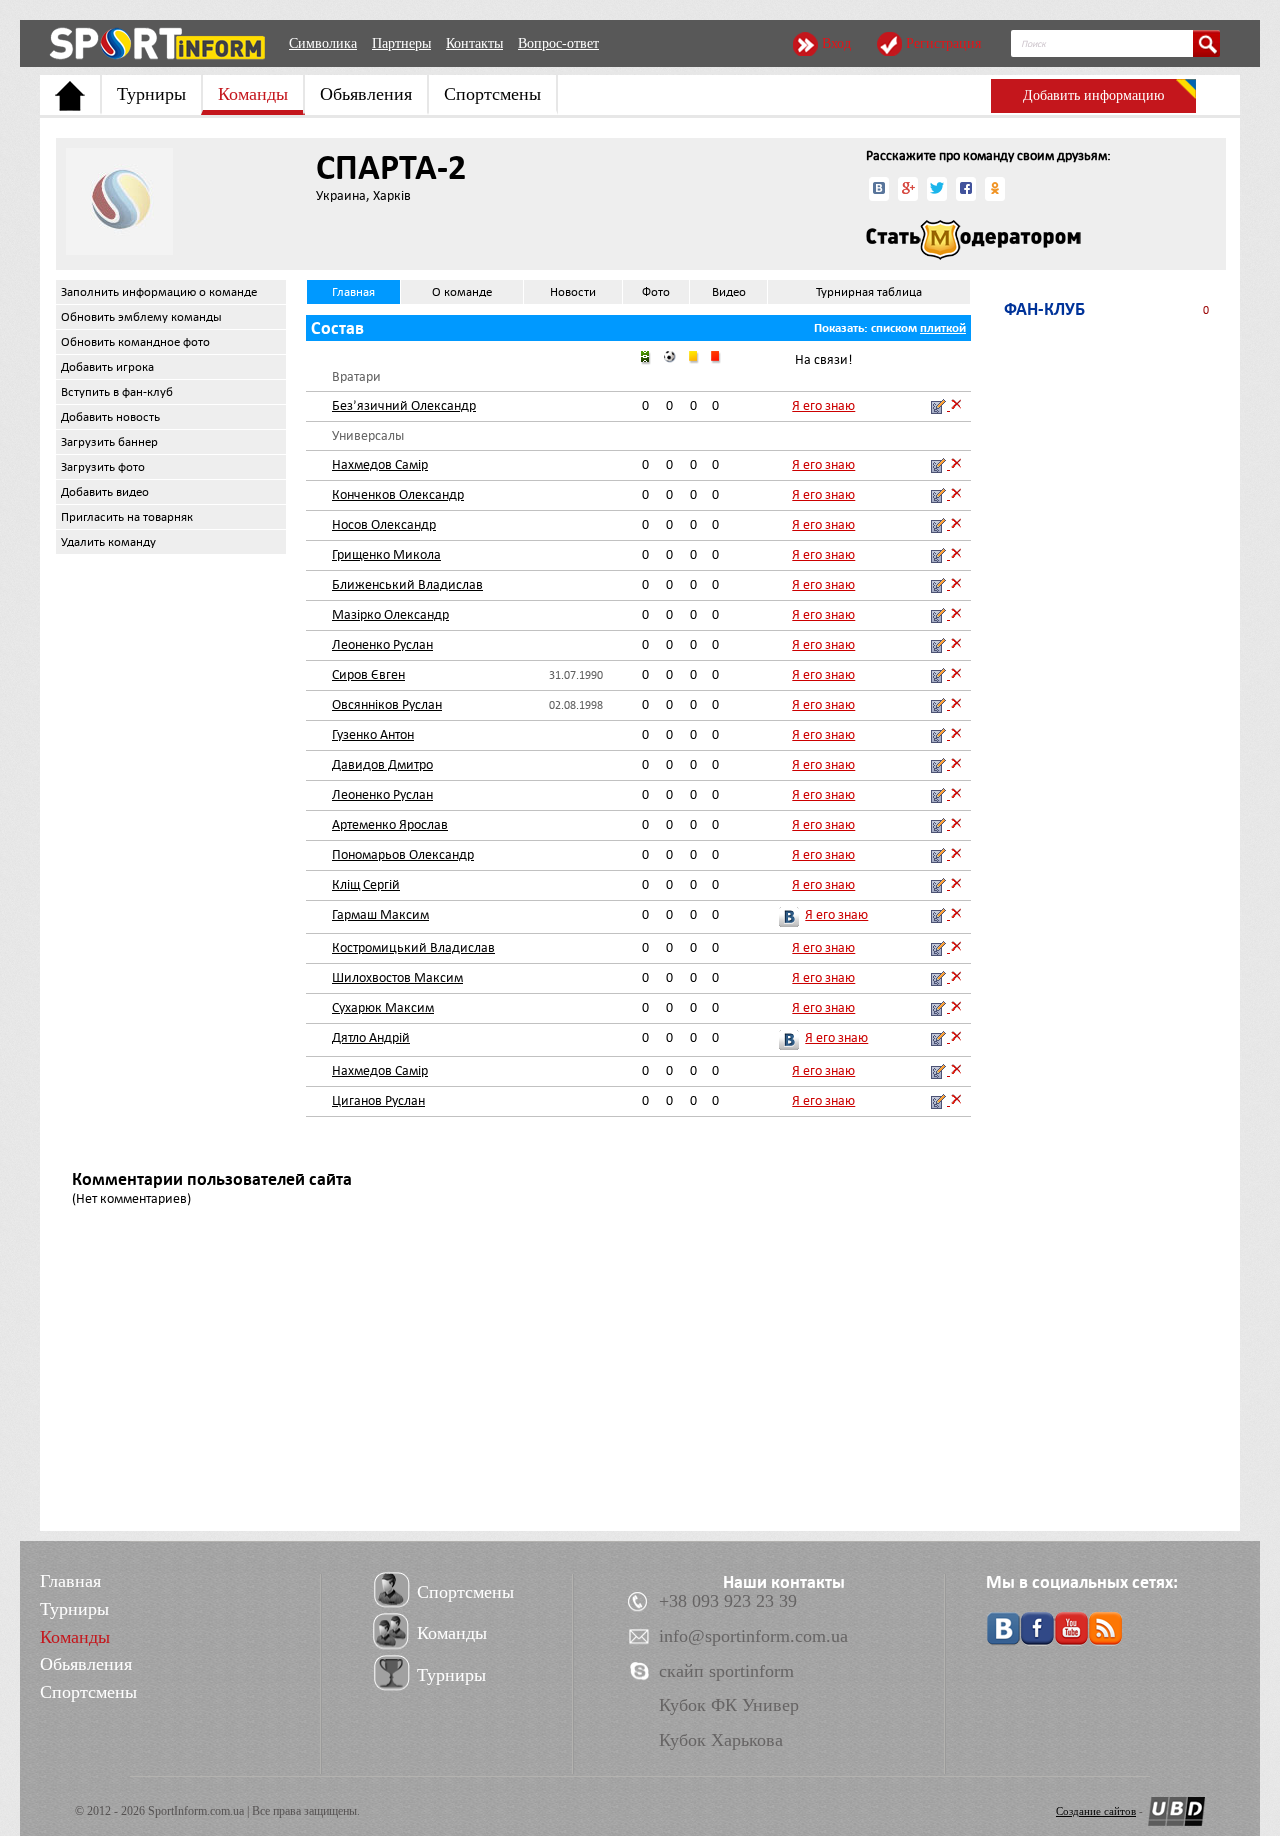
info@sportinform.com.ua (753, 1636)
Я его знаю (823, 405)
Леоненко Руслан (382, 644)
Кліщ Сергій (366, 884)
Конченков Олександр (398, 494)
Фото (656, 292)
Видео (729, 292)
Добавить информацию (1093, 95)
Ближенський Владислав (407, 584)
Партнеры (401, 43)
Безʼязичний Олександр (404, 405)
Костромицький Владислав (413, 947)
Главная (353, 292)
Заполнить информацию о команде (159, 292)
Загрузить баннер (109, 442)
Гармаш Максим (380, 914)
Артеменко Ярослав (390, 824)
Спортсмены (492, 94)
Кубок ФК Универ (729, 1705)
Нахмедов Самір (380, 464)
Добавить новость (110, 417)
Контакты (474, 43)
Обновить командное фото (135, 342)
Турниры (151, 94)
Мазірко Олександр (390, 614)
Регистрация (943, 43)
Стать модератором (973, 240)
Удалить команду (108, 542)
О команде (462, 292)
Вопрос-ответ (558, 43)
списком (894, 328)
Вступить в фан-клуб (117, 392)
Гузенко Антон (373, 734)
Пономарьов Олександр (403, 854)
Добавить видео (105, 492)
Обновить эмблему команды (141, 317)
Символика (323, 43)
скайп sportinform (726, 1671)
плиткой (943, 328)
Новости (573, 292)
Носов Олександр (384, 524)
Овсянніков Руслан (387, 704)
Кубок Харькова (721, 1740)
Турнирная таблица (869, 292)
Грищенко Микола (386, 554)
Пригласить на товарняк (127, 517)
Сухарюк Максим (383, 1007)
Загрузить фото (103, 467)
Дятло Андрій (371, 1037)
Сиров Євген (368, 674)
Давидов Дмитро (382, 764)
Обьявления (366, 94)
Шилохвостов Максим (397, 977)
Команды (253, 94)
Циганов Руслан (378, 1100)
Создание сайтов (1096, 1811)
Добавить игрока (107, 367)
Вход (836, 43)
